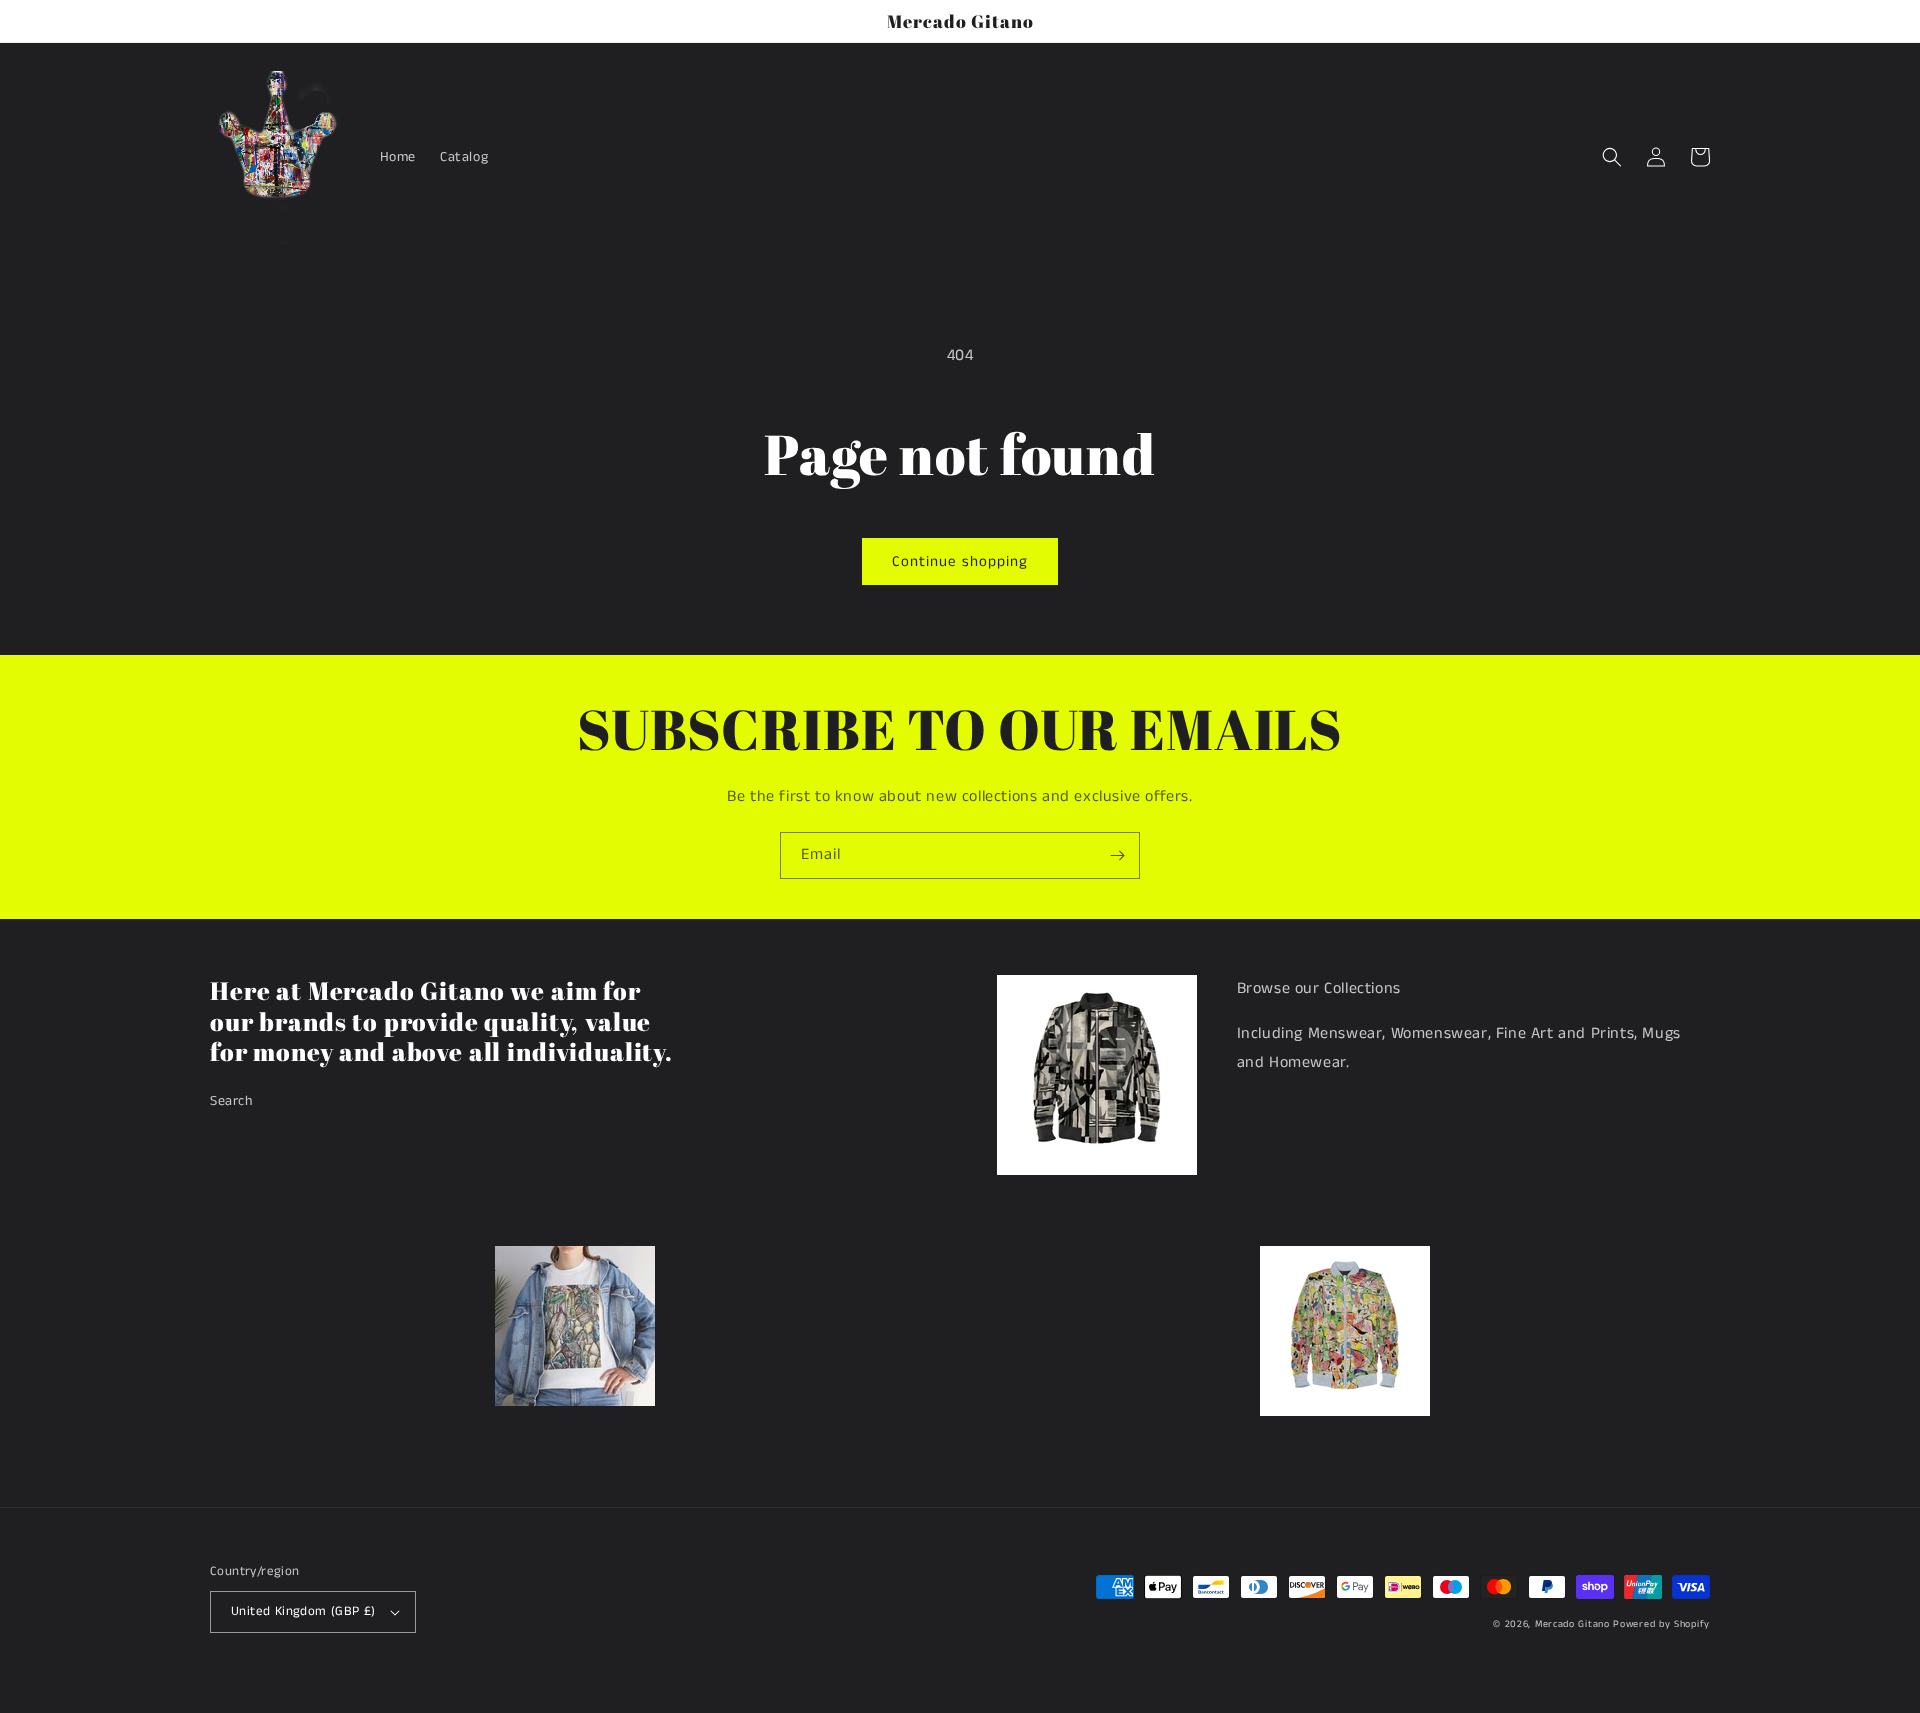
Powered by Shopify (1661, 1624)
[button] (1612, 157)
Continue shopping (960, 561)
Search (231, 1101)
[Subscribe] (1117, 855)
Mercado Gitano (1572, 1624)
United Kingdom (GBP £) (303, 1611)
